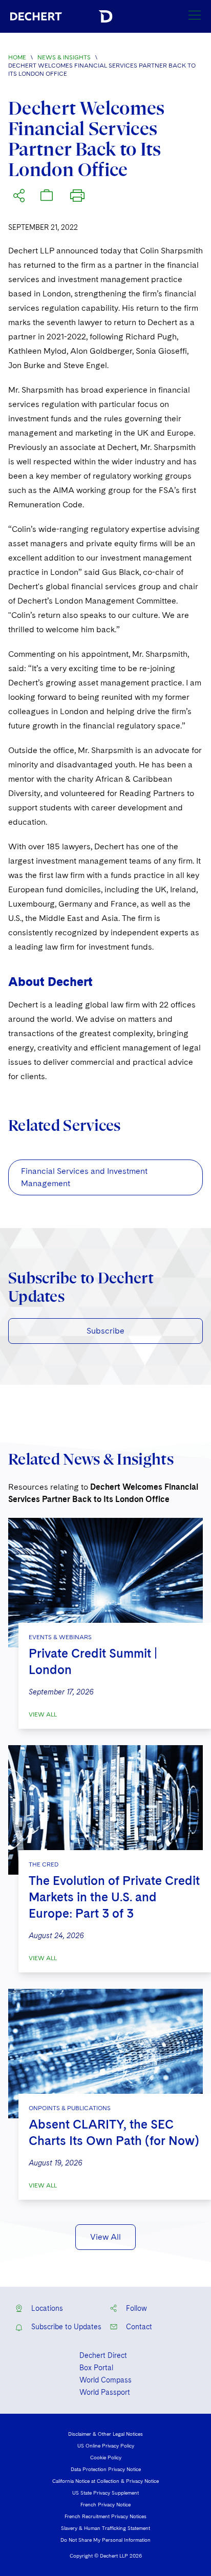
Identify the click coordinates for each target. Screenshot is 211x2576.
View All (43, 1714)
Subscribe (105, 1331)
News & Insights (64, 57)
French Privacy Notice (105, 2504)
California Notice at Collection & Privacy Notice (105, 2481)
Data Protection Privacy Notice (106, 2469)
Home (17, 57)
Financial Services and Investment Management (84, 1177)
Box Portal (96, 2368)
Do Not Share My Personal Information (105, 2540)
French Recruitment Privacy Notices (105, 2516)
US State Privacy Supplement (105, 2493)
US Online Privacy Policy (106, 2445)
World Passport (105, 2392)
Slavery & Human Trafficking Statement (105, 2528)
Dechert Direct (103, 2355)
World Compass (105, 2380)
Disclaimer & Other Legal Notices (105, 2434)
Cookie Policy (106, 2457)
